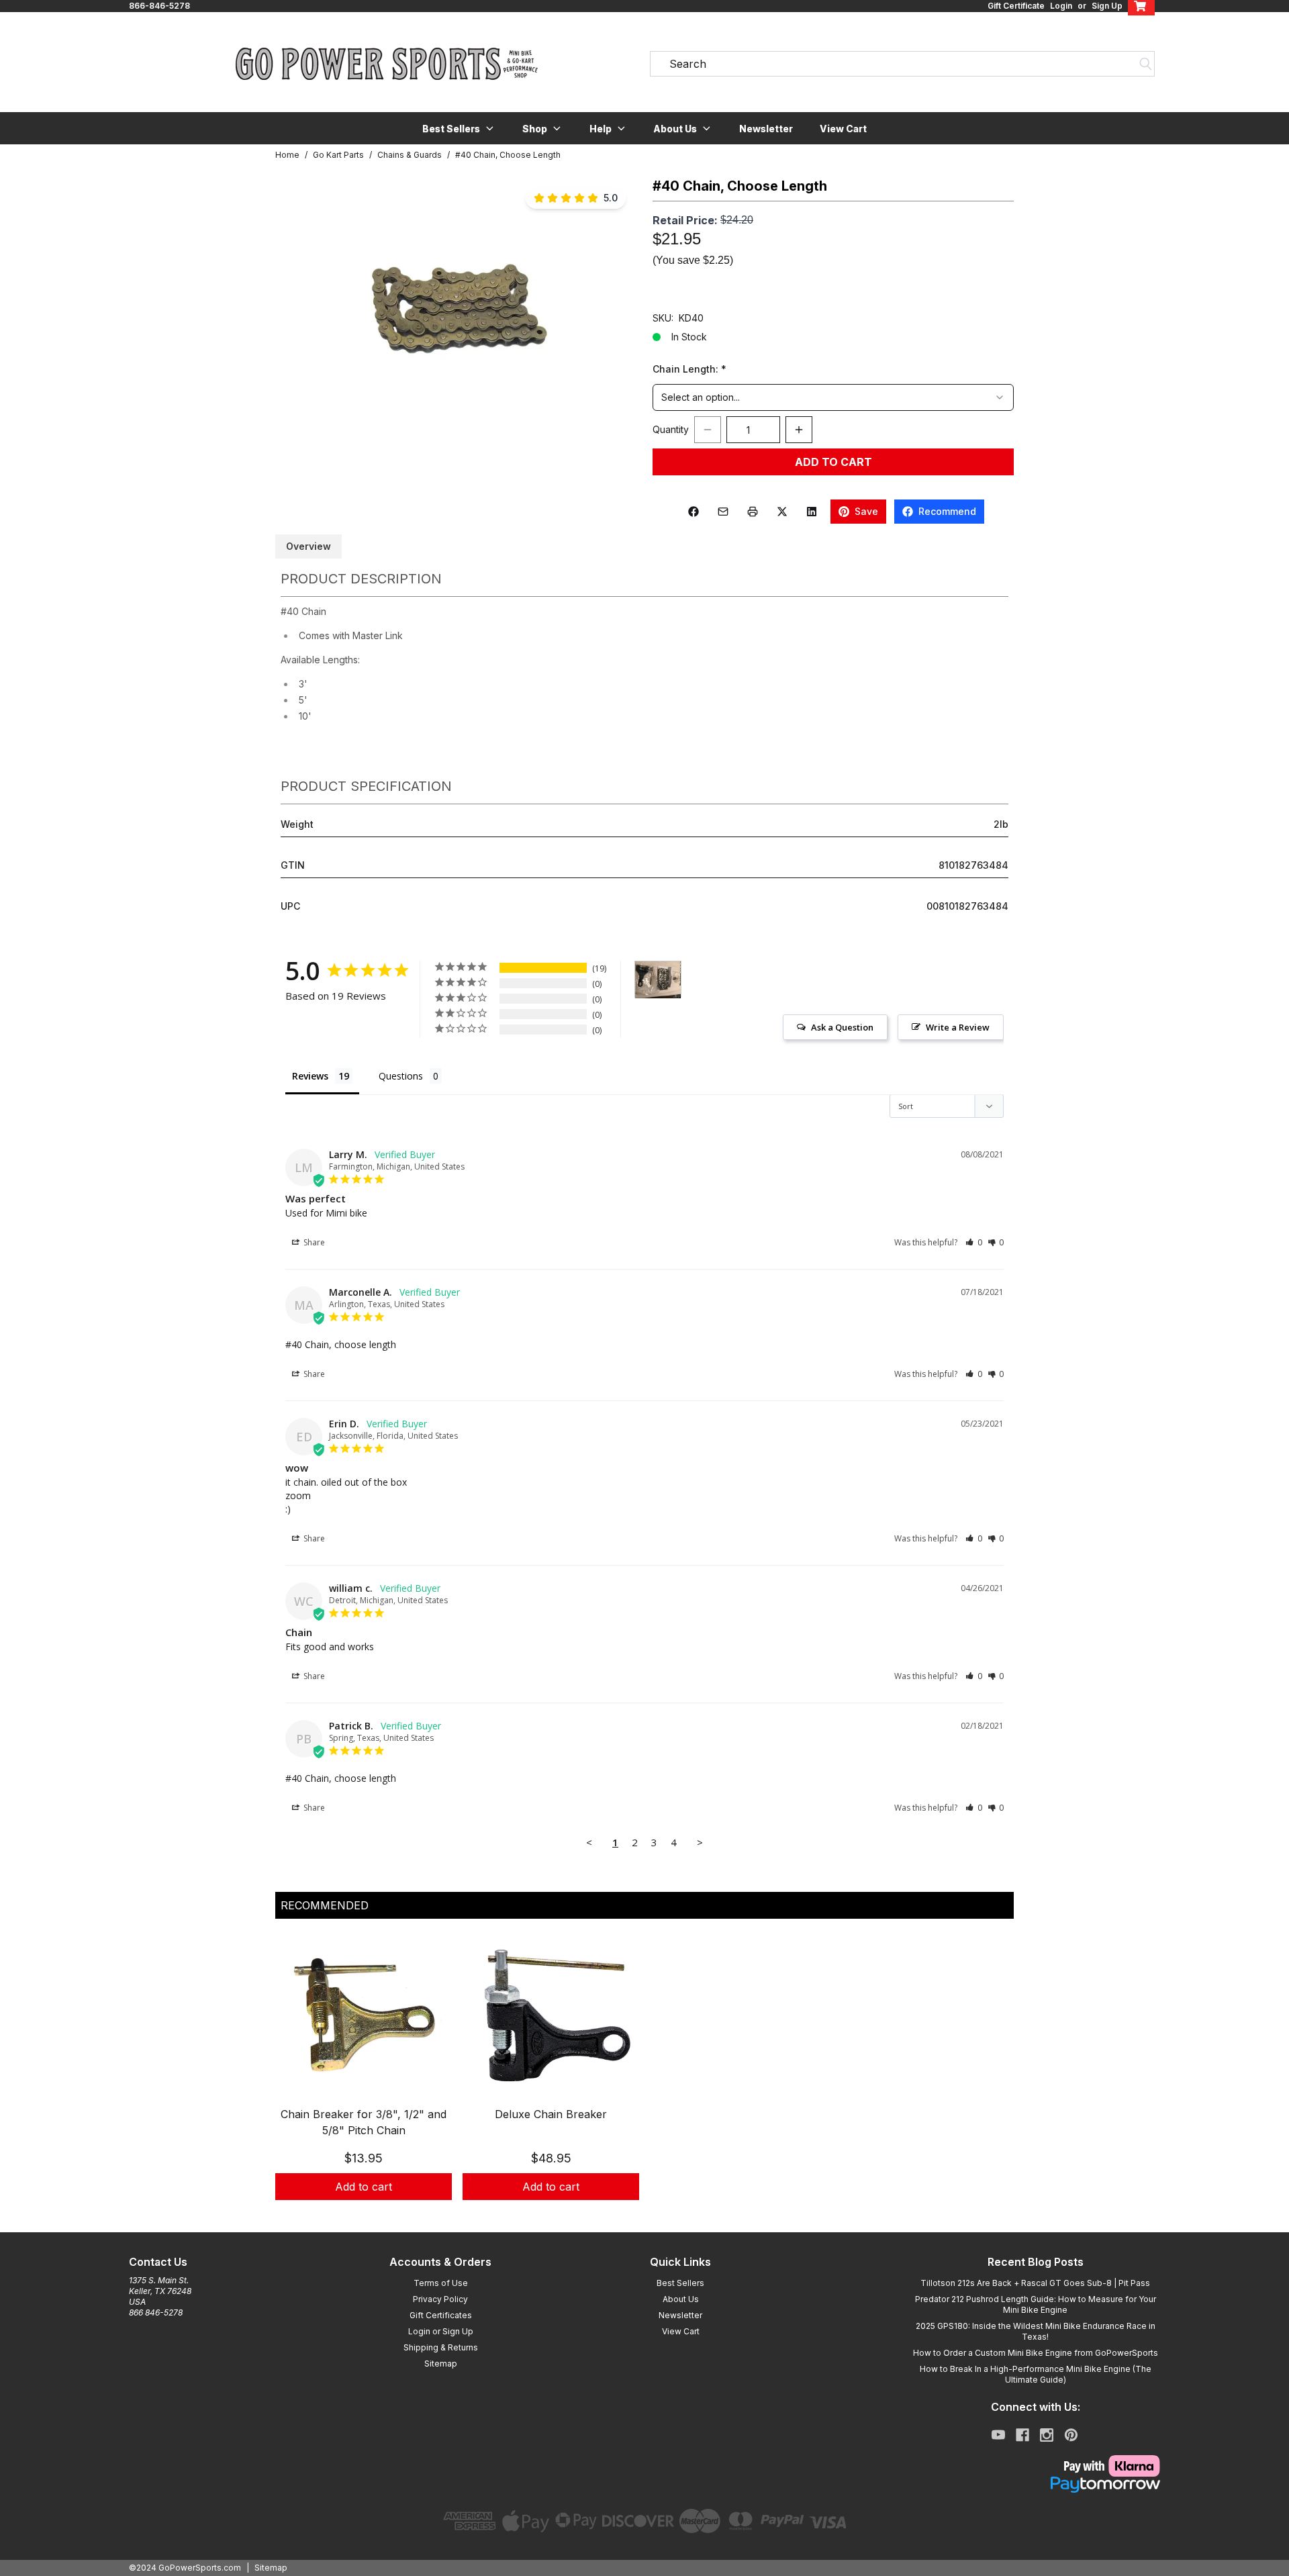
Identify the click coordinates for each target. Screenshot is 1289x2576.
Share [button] (313, 1242)
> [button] (700, 1842)
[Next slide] (992, 2081)
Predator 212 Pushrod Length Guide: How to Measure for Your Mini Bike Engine (1036, 2304)
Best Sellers (680, 2283)
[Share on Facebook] (694, 512)
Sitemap (441, 2364)
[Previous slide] (297, 2081)
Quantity (671, 429)
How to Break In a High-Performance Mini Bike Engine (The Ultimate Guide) (1036, 2374)
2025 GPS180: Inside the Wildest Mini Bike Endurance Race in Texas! (1036, 2331)
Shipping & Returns (441, 2347)
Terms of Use (441, 2283)
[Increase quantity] (799, 430)
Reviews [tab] (310, 1076)
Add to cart (364, 2187)
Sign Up (1107, 6)
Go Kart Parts (338, 155)
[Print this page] (753, 512)
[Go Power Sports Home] (387, 64)
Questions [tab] (401, 1076)
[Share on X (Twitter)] (782, 512)
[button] (459, 128)
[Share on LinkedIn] (812, 512)
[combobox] (833, 397)
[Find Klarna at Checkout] (1035, 2466)
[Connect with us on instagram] (1047, 2435)
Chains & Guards (410, 155)
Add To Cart (833, 462)
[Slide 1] (644, 2215)
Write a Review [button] (958, 1027)
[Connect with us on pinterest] (1071, 2435)
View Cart (843, 129)
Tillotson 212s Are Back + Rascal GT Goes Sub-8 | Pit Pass (1035, 2283)
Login (1061, 6)
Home (287, 155)
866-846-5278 (159, 6)
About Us (681, 2299)
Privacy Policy (440, 2299)
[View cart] (1141, 6)
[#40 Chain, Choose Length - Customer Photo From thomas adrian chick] (658, 980)
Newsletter (766, 129)
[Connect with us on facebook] (1022, 2435)
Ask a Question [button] (842, 1027)
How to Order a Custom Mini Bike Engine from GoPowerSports (1036, 2353)
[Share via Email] (723, 512)
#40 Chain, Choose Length (508, 155)
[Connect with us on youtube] (998, 2435)
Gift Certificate (1016, 6)
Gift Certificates (441, 2315)
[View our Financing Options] (1035, 2485)
